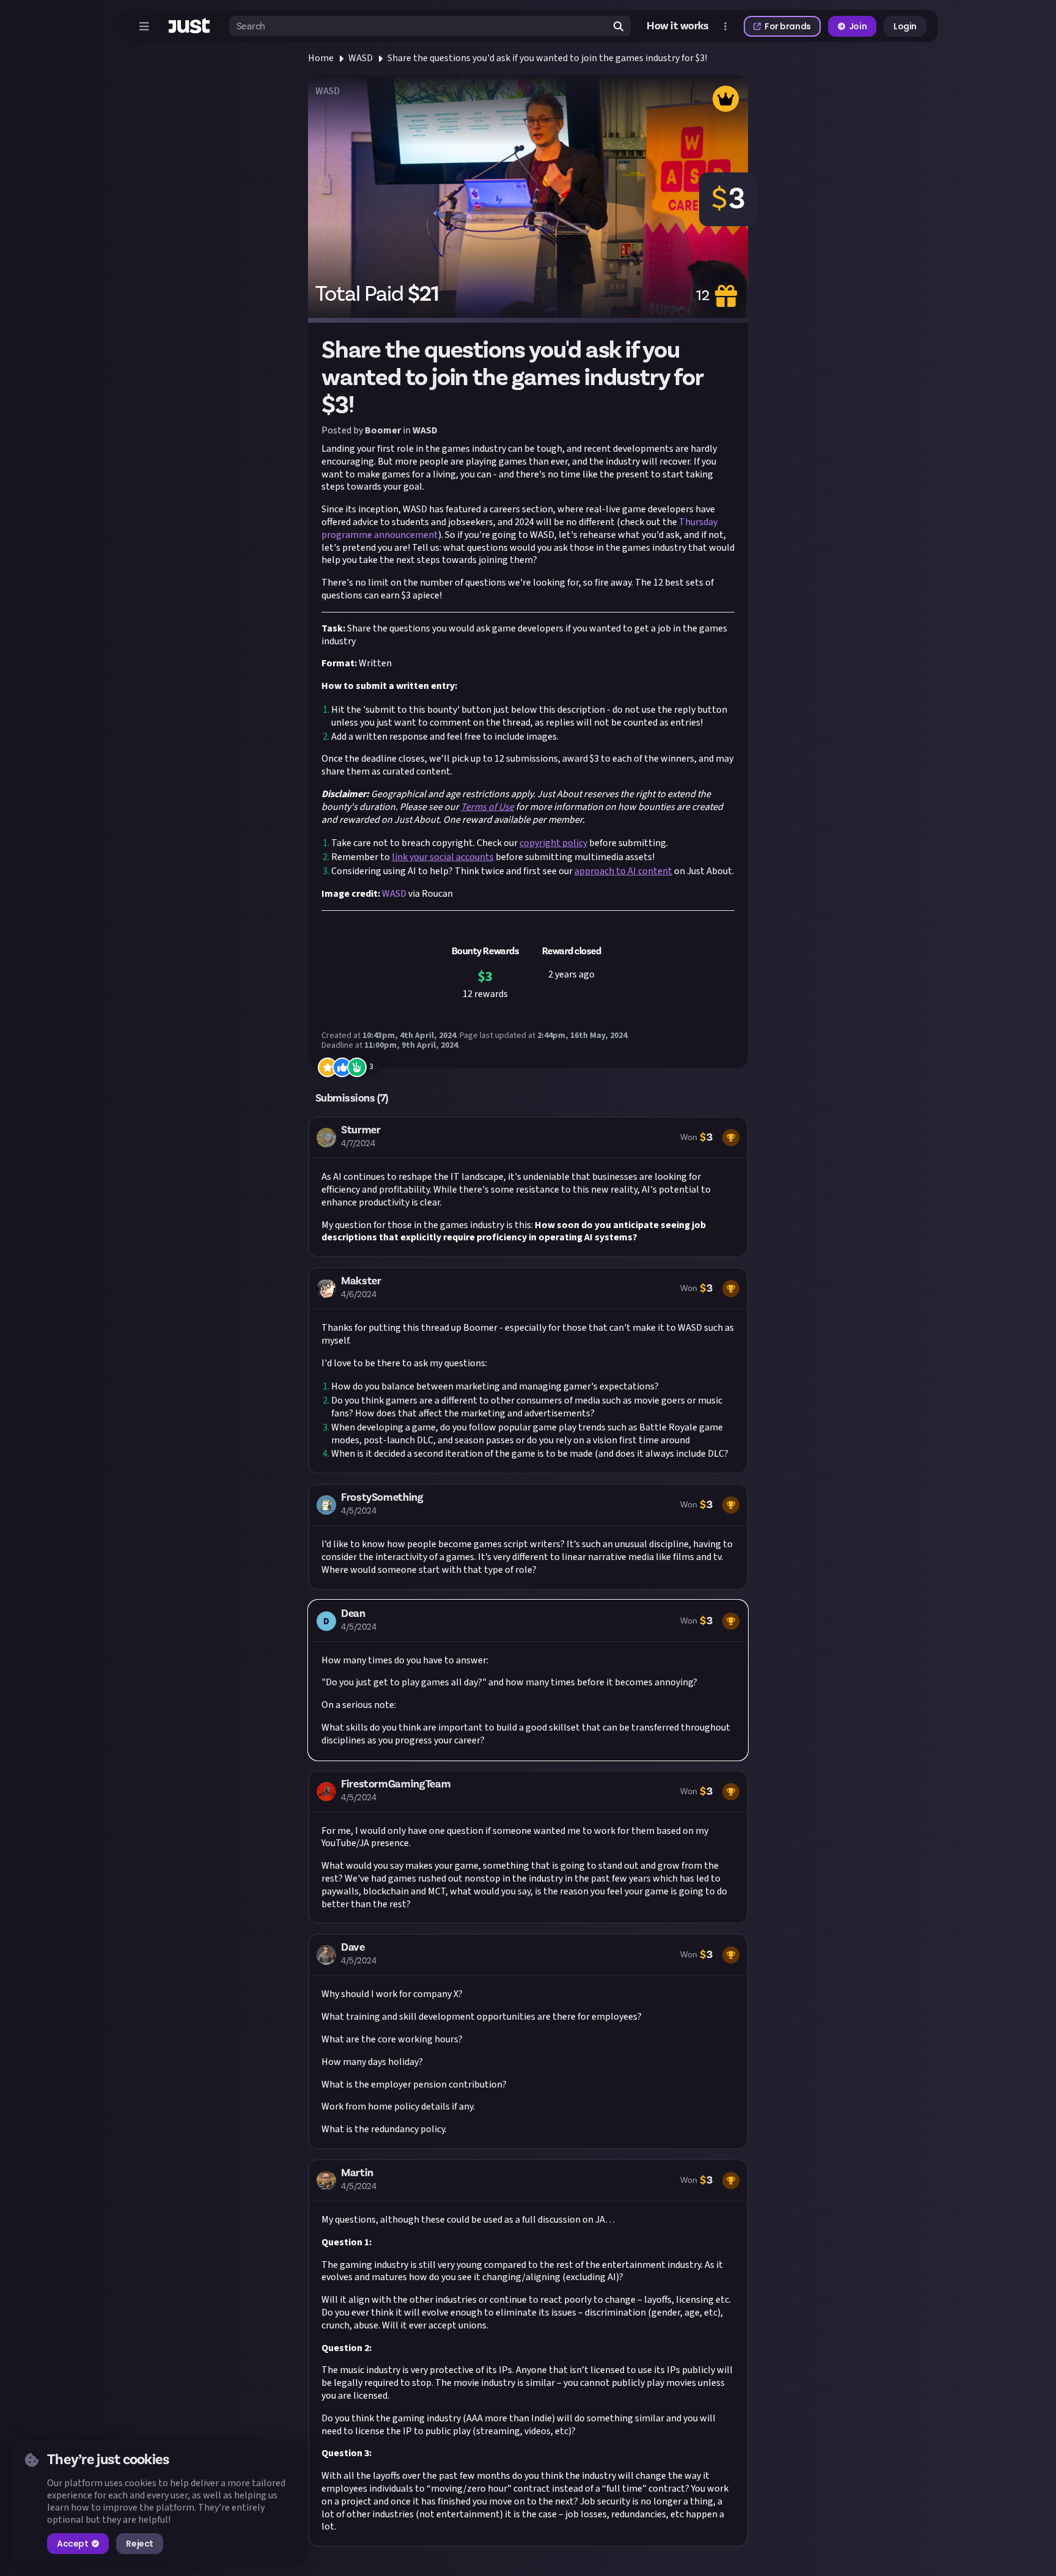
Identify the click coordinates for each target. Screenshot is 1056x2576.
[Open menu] (144, 26)
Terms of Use (487, 807)
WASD (361, 58)
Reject (139, 2544)
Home (321, 58)
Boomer (383, 430)
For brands (788, 26)
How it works (678, 26)
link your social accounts (443, 857)
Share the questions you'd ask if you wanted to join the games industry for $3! (547, 58)
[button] (528, 1187)
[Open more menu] (725, 26)
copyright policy (553, 843)
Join (858, 26)
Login (905, 26)
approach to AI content (623, 871)
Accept (72, 2544)
